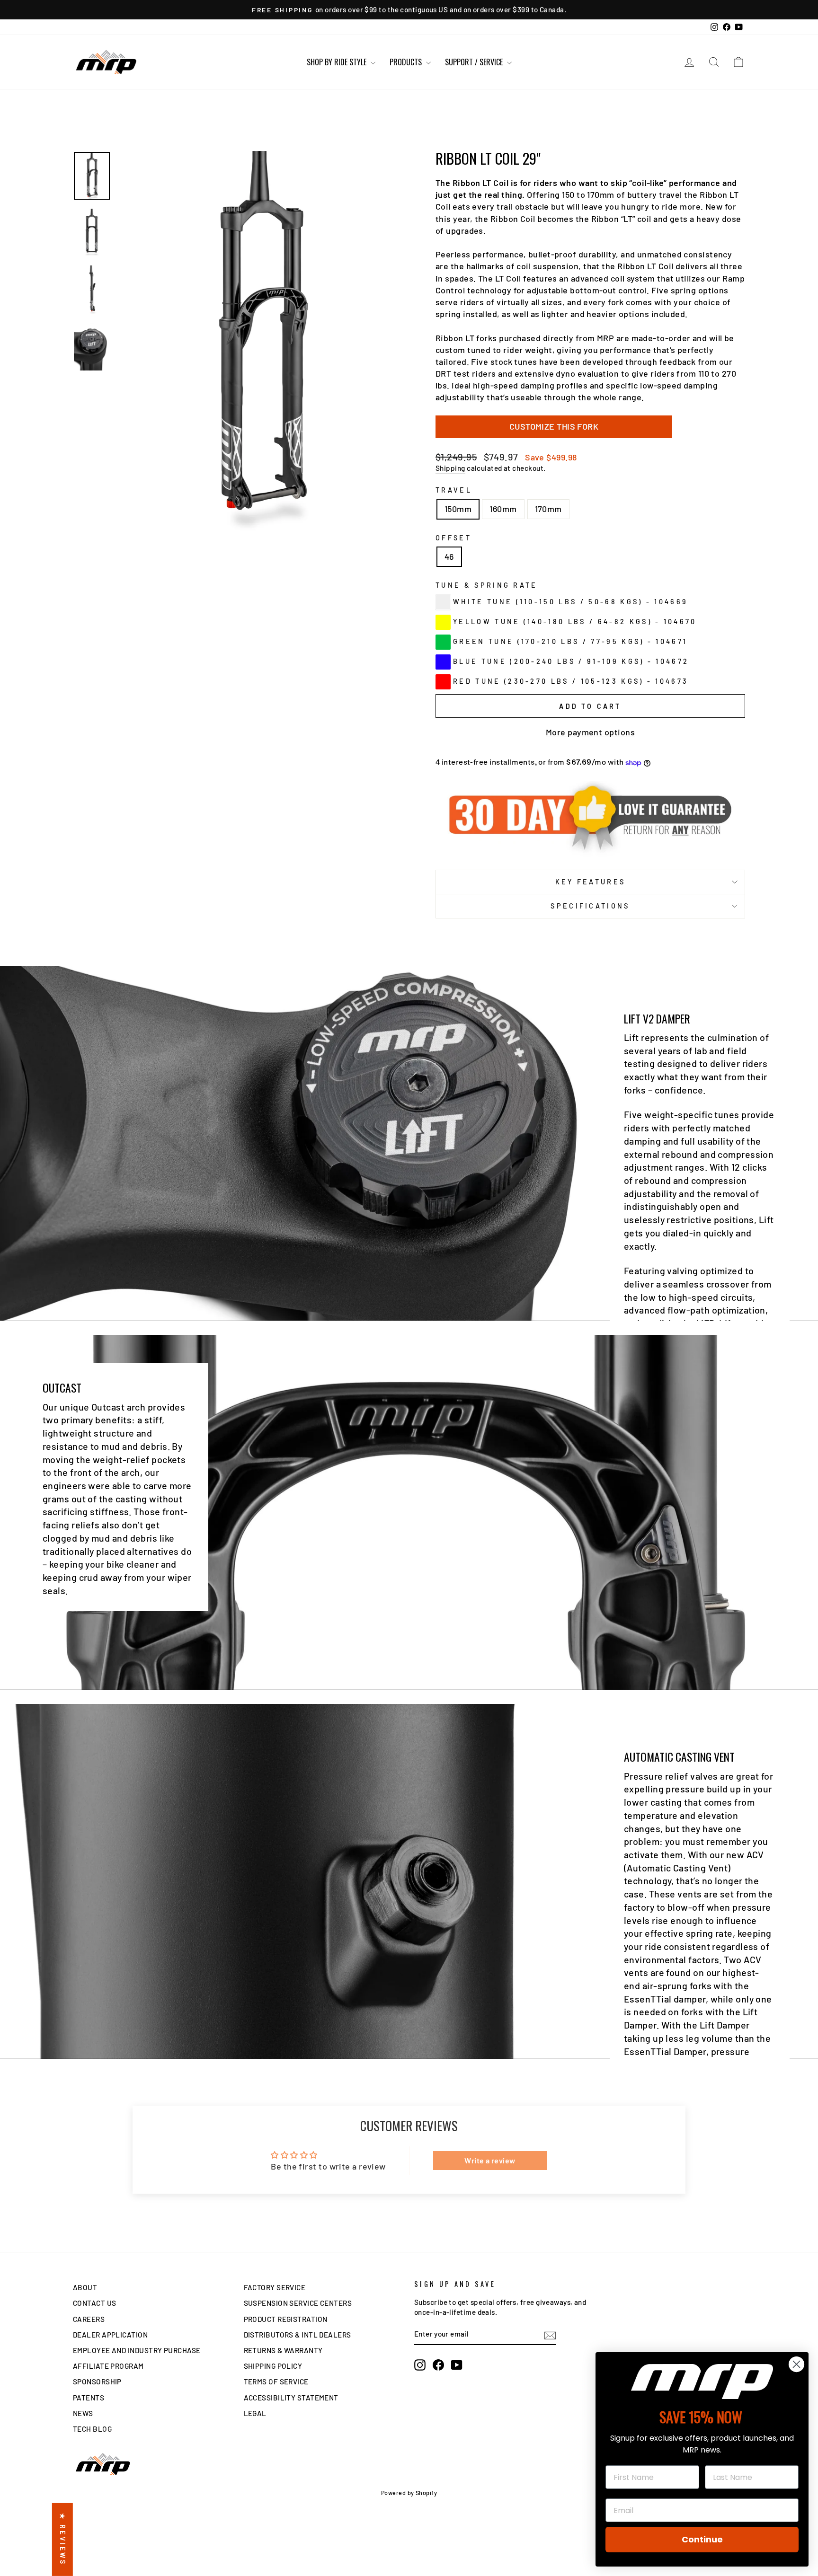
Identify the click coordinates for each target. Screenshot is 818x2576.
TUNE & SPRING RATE (487, 585)
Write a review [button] (490, 2160)
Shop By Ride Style (338, 62)
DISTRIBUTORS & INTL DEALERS (298, 2335)
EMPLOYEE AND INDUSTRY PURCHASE (137, 2350)
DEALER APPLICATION (110, 2335)
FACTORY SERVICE (275, 2287)
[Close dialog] (796, 2364)
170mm (548, 509)
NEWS (83, 2413)
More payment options (590, 732)
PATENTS (89, 2398)
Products (407, 62)
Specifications (590, 906)
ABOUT (85, 2287)
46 (449, 556)
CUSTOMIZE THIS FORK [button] (554, 426)
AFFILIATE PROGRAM (108, 2366)
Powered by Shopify (409, 2493)
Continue (702, 2539)
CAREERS (89, 2319)
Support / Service (475, 62)
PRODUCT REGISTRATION (286, 2319)
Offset (453, 538)
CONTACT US (95, 2303)
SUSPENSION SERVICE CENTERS (298, 2303)
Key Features (591, 882)
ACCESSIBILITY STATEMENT (291, 2398)
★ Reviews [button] (63, 2540)
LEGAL (255, 2413)
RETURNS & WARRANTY (283, 2350)
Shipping (450, 468)
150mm (458, 509)
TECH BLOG (92, 2429)
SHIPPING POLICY (273, 2366)
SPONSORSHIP (97, 2382)
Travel (454, 490)
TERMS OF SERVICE (276, 2382)
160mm (503, 509)
